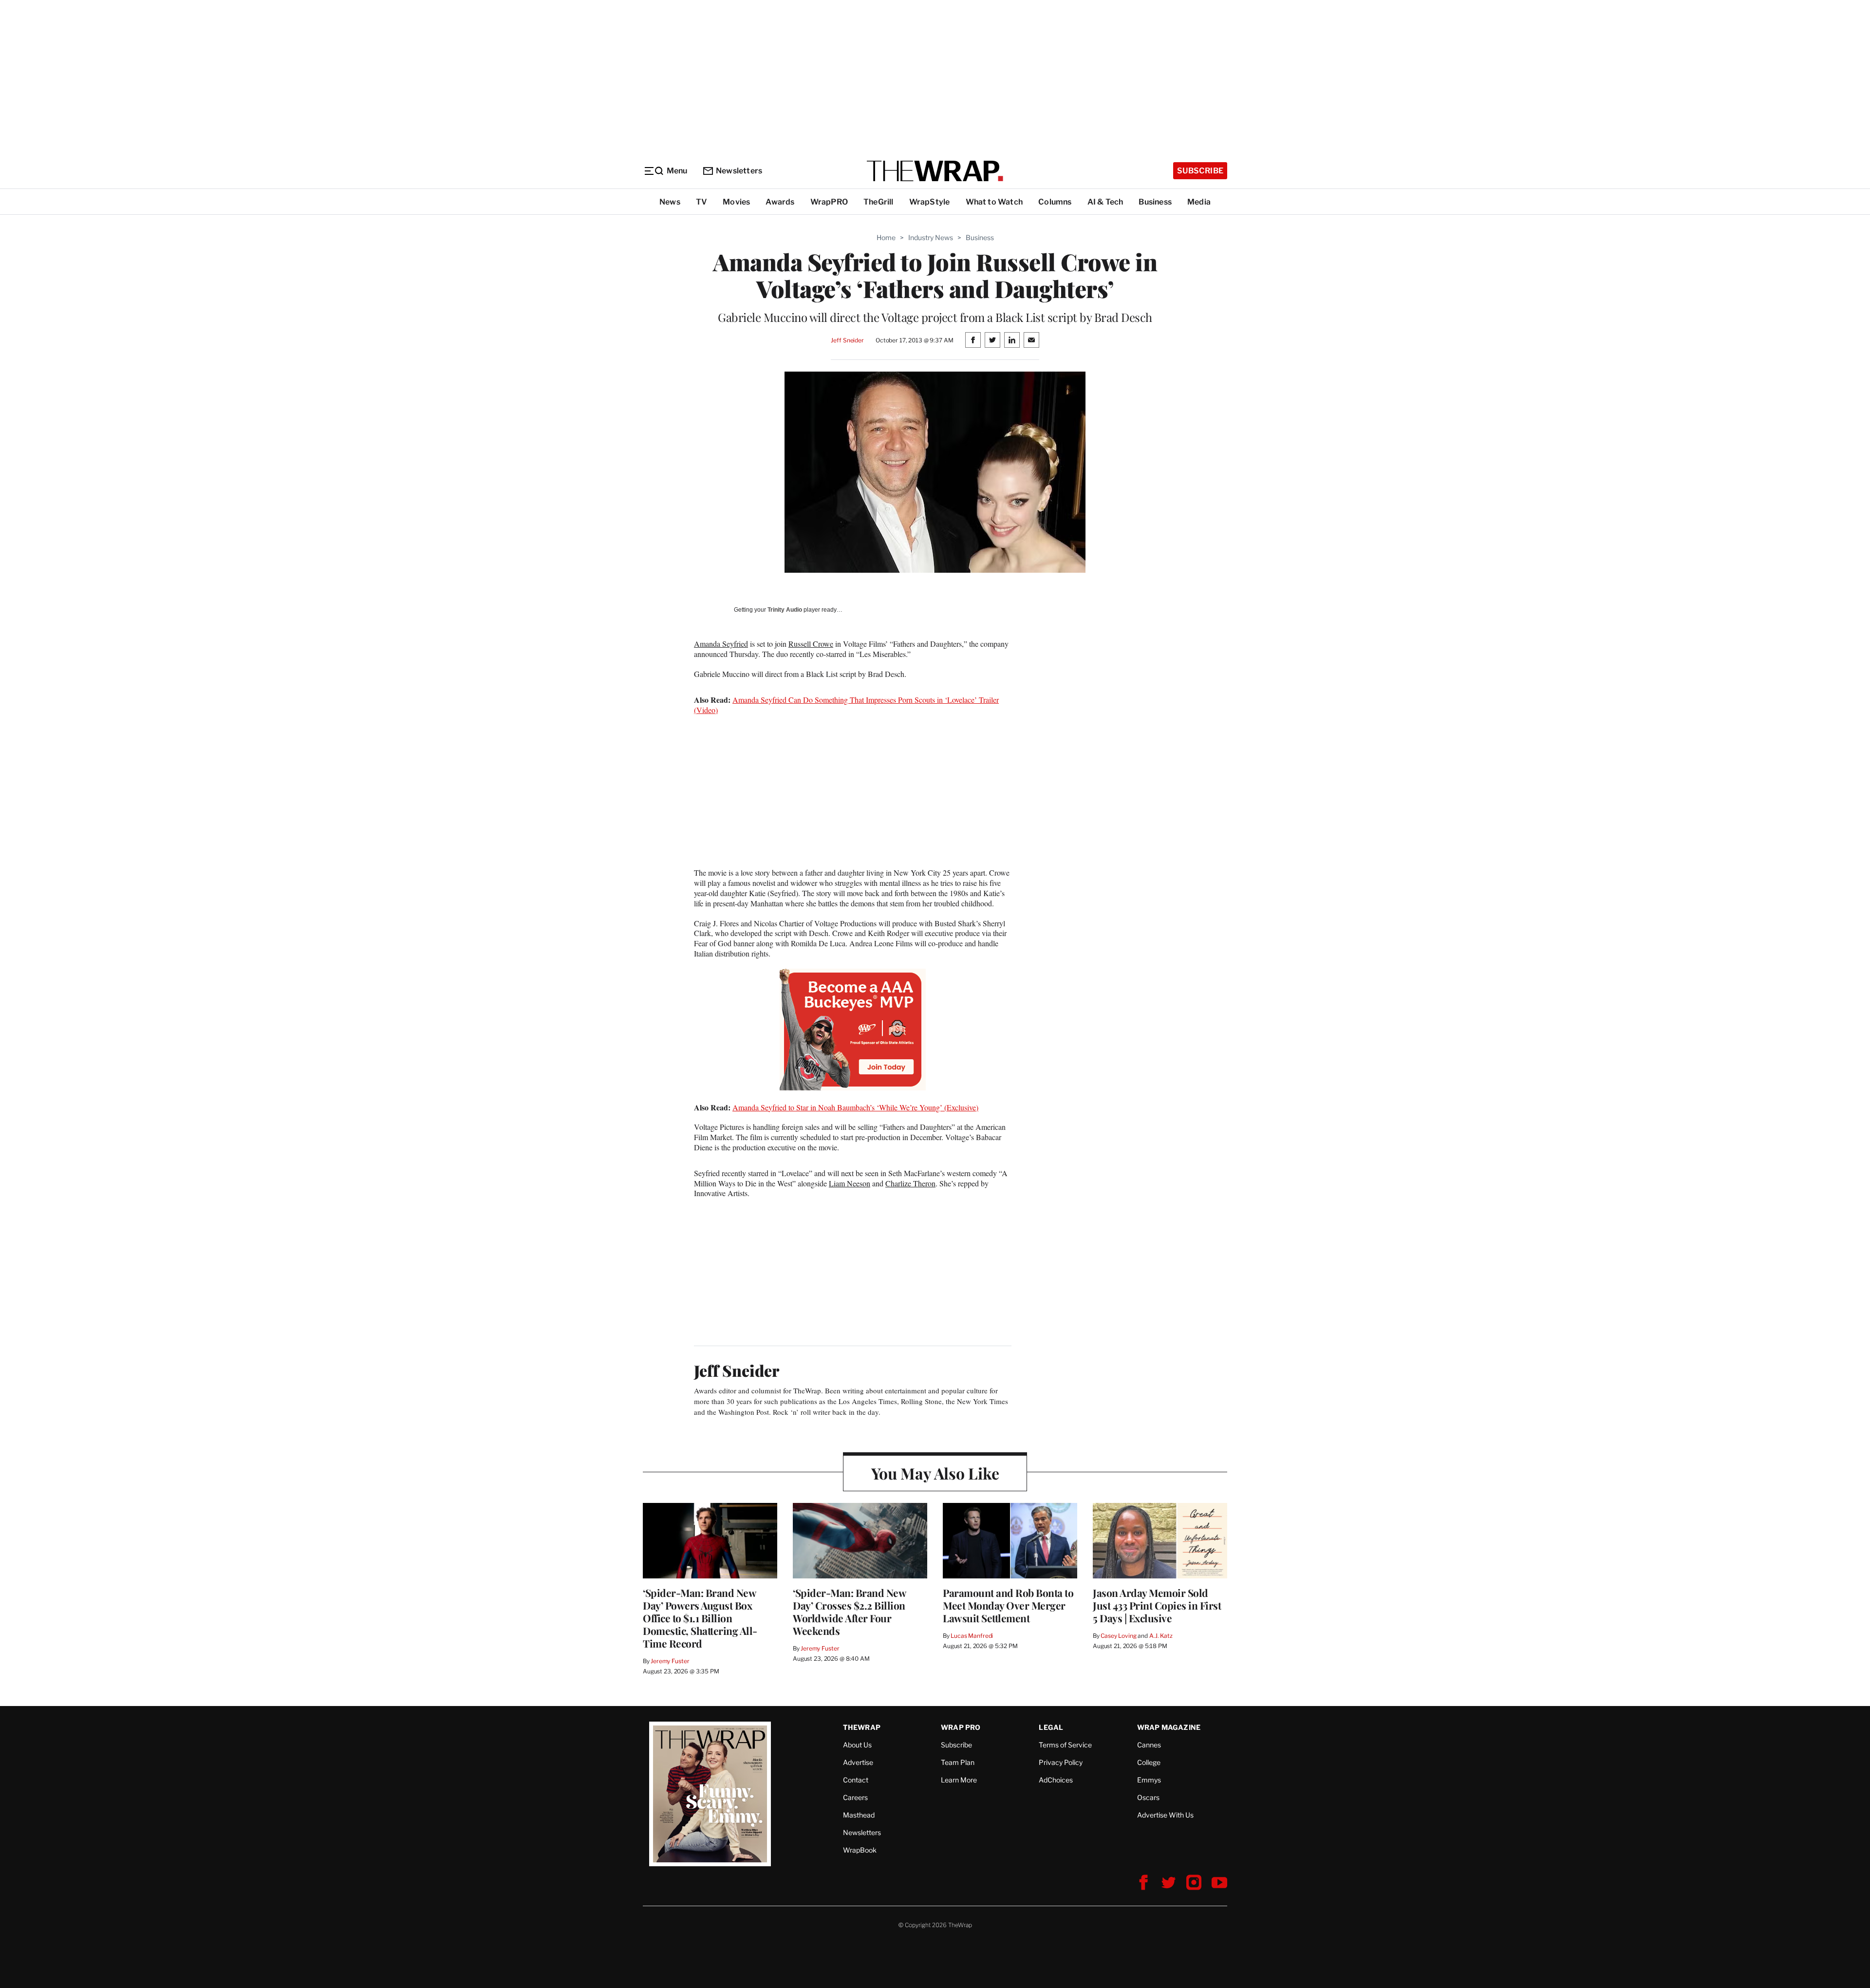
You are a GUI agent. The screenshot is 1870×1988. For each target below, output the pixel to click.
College (1149, 1762)
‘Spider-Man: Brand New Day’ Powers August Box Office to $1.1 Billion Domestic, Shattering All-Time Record (700, 1618)
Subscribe (1200, 171)
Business (1155, 202)
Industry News (931, 237)
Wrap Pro (961, 1727)
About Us (857, 1745)
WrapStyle (930, 202)
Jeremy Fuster (670, 1661)
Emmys (1149, 1780)
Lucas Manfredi (972, 1636)
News (670, 202)
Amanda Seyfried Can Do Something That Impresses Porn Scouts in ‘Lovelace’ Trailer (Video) (846, 705)
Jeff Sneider (847, 340)
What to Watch (994, 202)
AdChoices (1056, 1780)
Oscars (1148, 1797)
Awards (780, 202)
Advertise (858, 1762)
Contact (856, 1780)
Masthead (859, 1815)
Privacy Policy (1061, 1762)
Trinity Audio (785, 610)
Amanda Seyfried (721, 644)
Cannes (1149, 1745)
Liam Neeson (850, 1183)
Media (1199, 202)
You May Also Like (935, 1473)
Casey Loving (1118, 1636)
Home (886, 237)
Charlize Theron (910, 1183)
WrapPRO (829, 202)
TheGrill (879, 202)
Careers (855, 1797)
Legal (1051, 1727)
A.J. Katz (1161, 1636)
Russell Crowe (811, 644)
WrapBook (860, 1850)
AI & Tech (1105, 202)
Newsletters (739, 171)
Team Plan (958, 1762)
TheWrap (862, 1727)
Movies (736, 202)
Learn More (959, 1780)
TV (701, 202)
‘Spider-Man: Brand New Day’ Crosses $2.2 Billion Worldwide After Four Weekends (849, 1612)
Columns (1055, 202)
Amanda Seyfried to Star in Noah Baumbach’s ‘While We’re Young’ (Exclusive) (855, 1107)
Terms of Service (1065, 1745)
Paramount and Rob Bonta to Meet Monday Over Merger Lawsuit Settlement (1008, 1605)
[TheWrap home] (935, 171)
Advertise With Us (1165, 1815)
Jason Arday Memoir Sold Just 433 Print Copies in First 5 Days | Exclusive (1157, 1605)
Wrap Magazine (1169, 1727)
